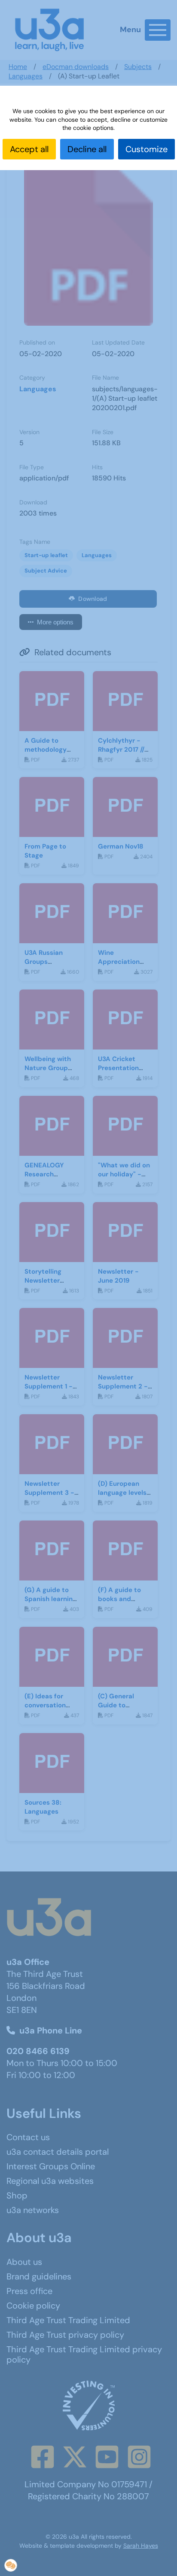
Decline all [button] (87, 149)
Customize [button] (146, 149)
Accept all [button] (29, 149)
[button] (11, 2565)
